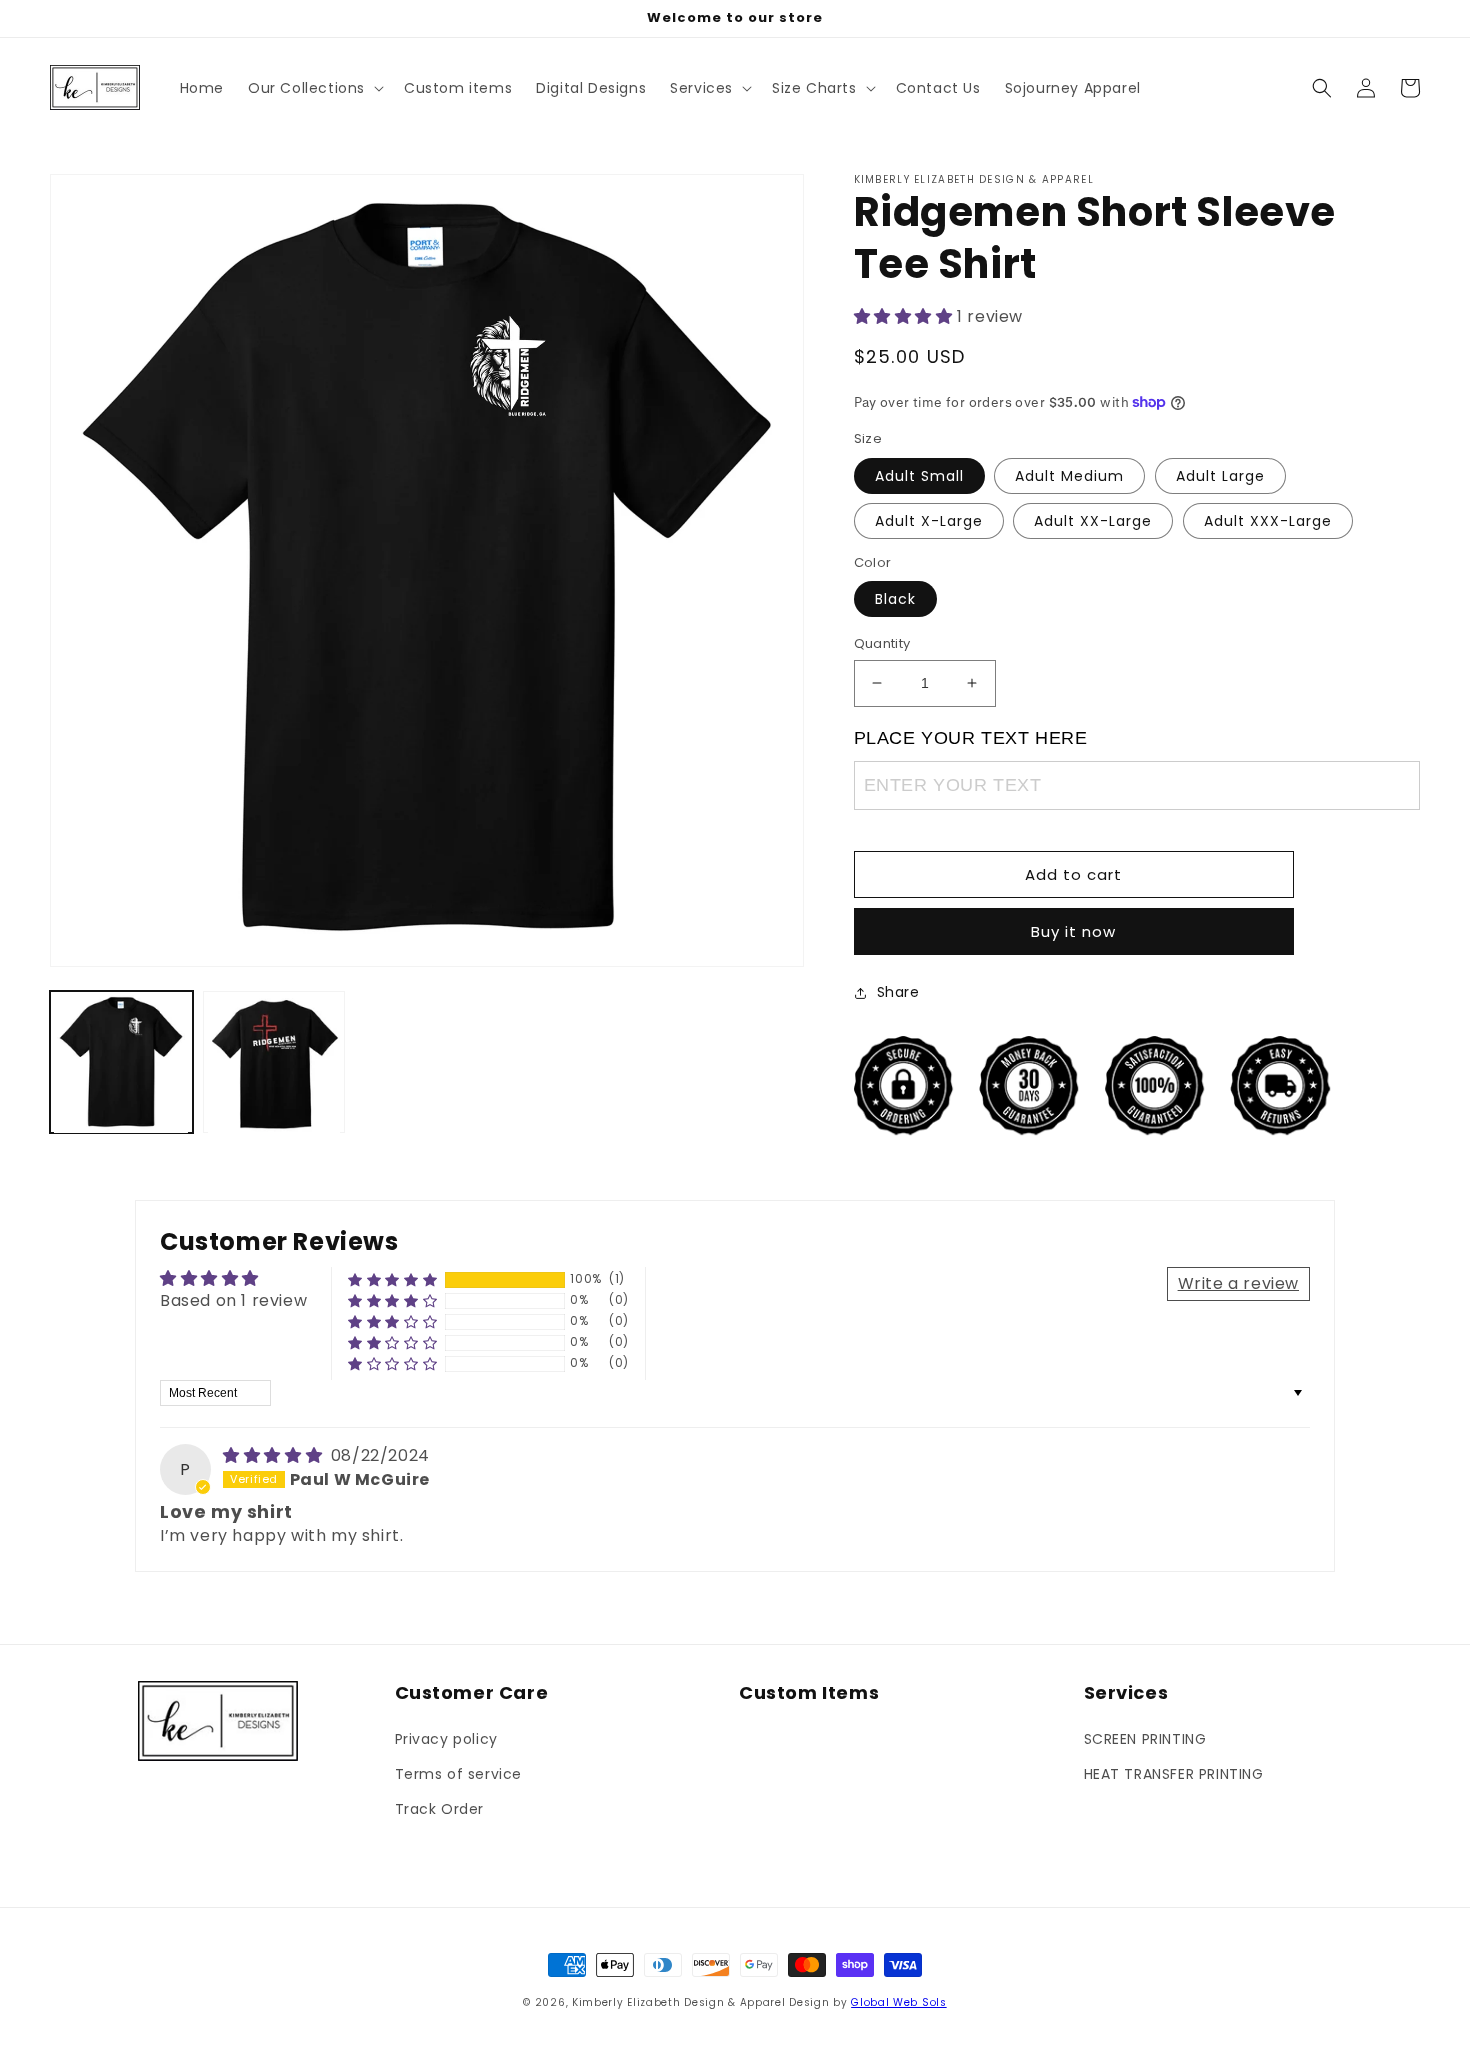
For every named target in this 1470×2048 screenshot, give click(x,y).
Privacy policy (446, 1739)
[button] (314, 88)
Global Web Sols (899, 2002)
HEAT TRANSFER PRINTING (1174, 1774)
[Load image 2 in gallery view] (274, 1062)
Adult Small (919, 476)
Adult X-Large (929, 521)
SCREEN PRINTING (1145, 1739)
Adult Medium (1069, 476)
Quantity (882, 643)
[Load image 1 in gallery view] (121, 1062)
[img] (275, 1455)
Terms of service (459, 1774)
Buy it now (1073, 931)
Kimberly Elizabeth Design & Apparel (679, 2002)
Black (895, 599)
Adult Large (1220, 476)
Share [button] (898, 992)
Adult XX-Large (1093, 521)
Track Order (440, 1809)
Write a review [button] (1238, 1283)
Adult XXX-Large (1268, 521)
